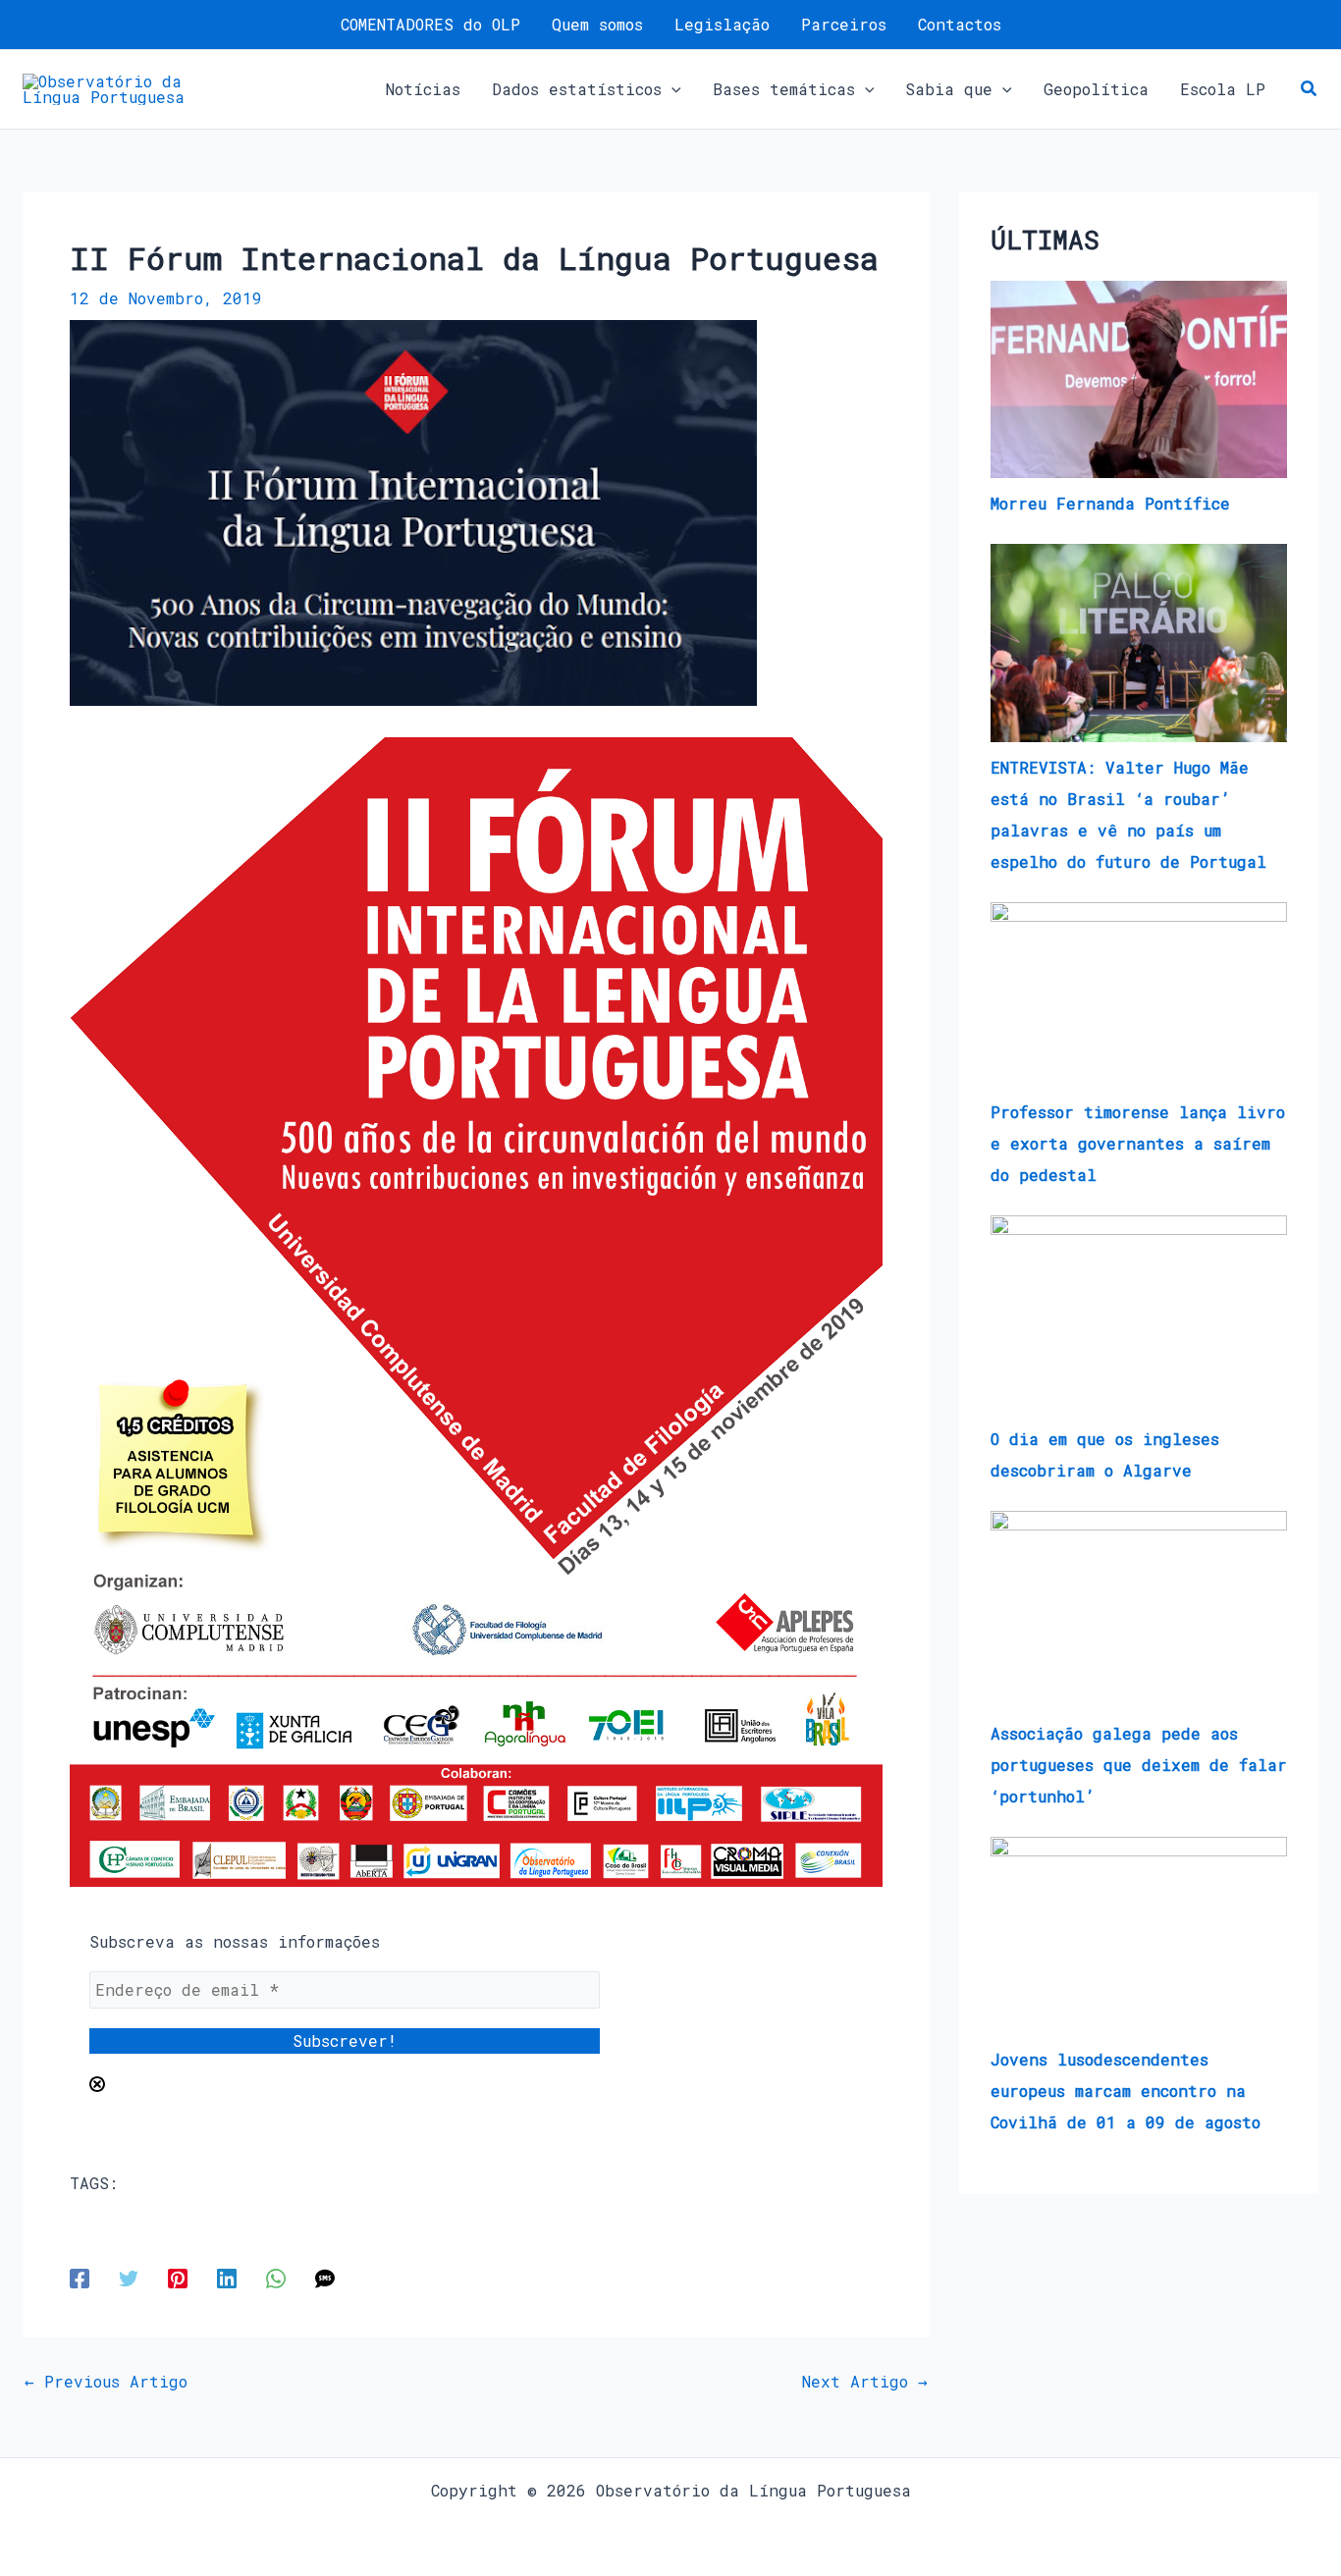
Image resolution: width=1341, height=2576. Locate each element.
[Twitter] (129, 2277)
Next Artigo (865, 2382)
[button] (671, 89)
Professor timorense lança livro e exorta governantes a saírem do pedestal (1138, 1143)
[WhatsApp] (276, 2277)
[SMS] (325, 2277)
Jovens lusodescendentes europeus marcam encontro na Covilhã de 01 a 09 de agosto (1126, 2091)
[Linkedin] (227, 2277)
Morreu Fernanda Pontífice (1110, 503)
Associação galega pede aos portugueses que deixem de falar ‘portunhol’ (1139, 1765)
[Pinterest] (178, 2277)
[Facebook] (80, 2277)
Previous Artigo (106, 2382)
